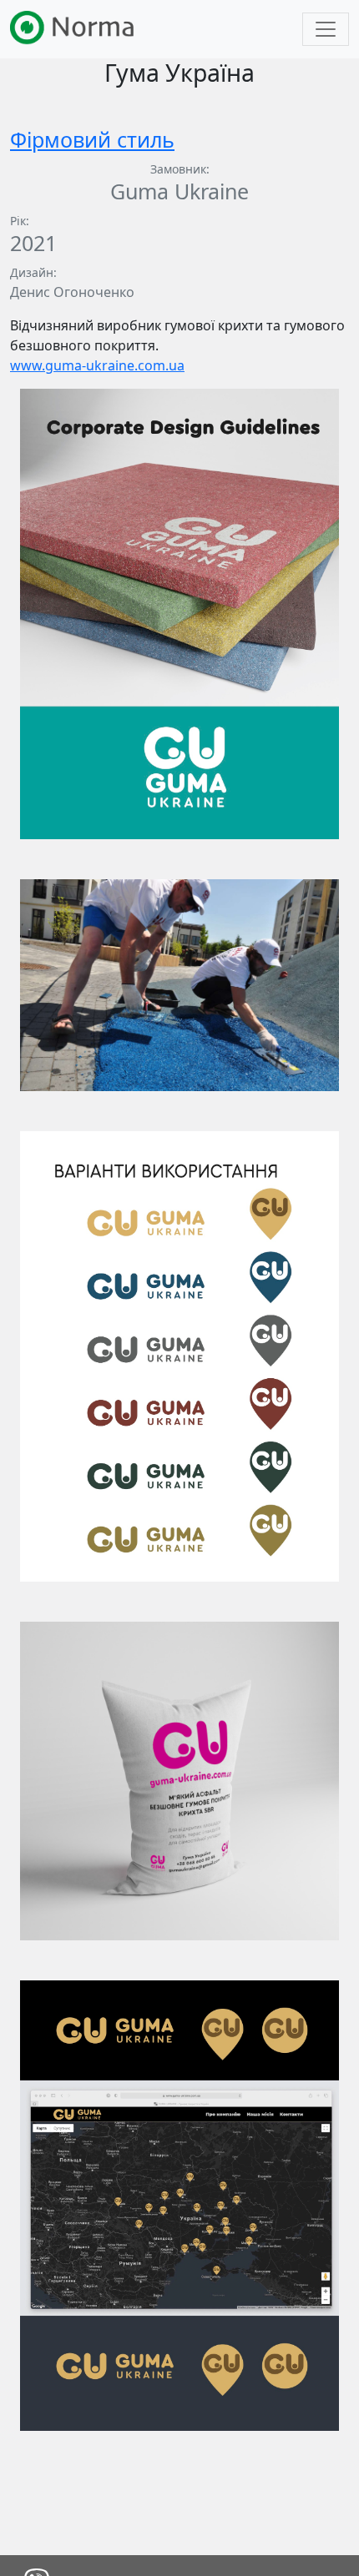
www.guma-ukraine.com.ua (97, 365)
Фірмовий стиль (92, 139)
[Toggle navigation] (326, 29)
